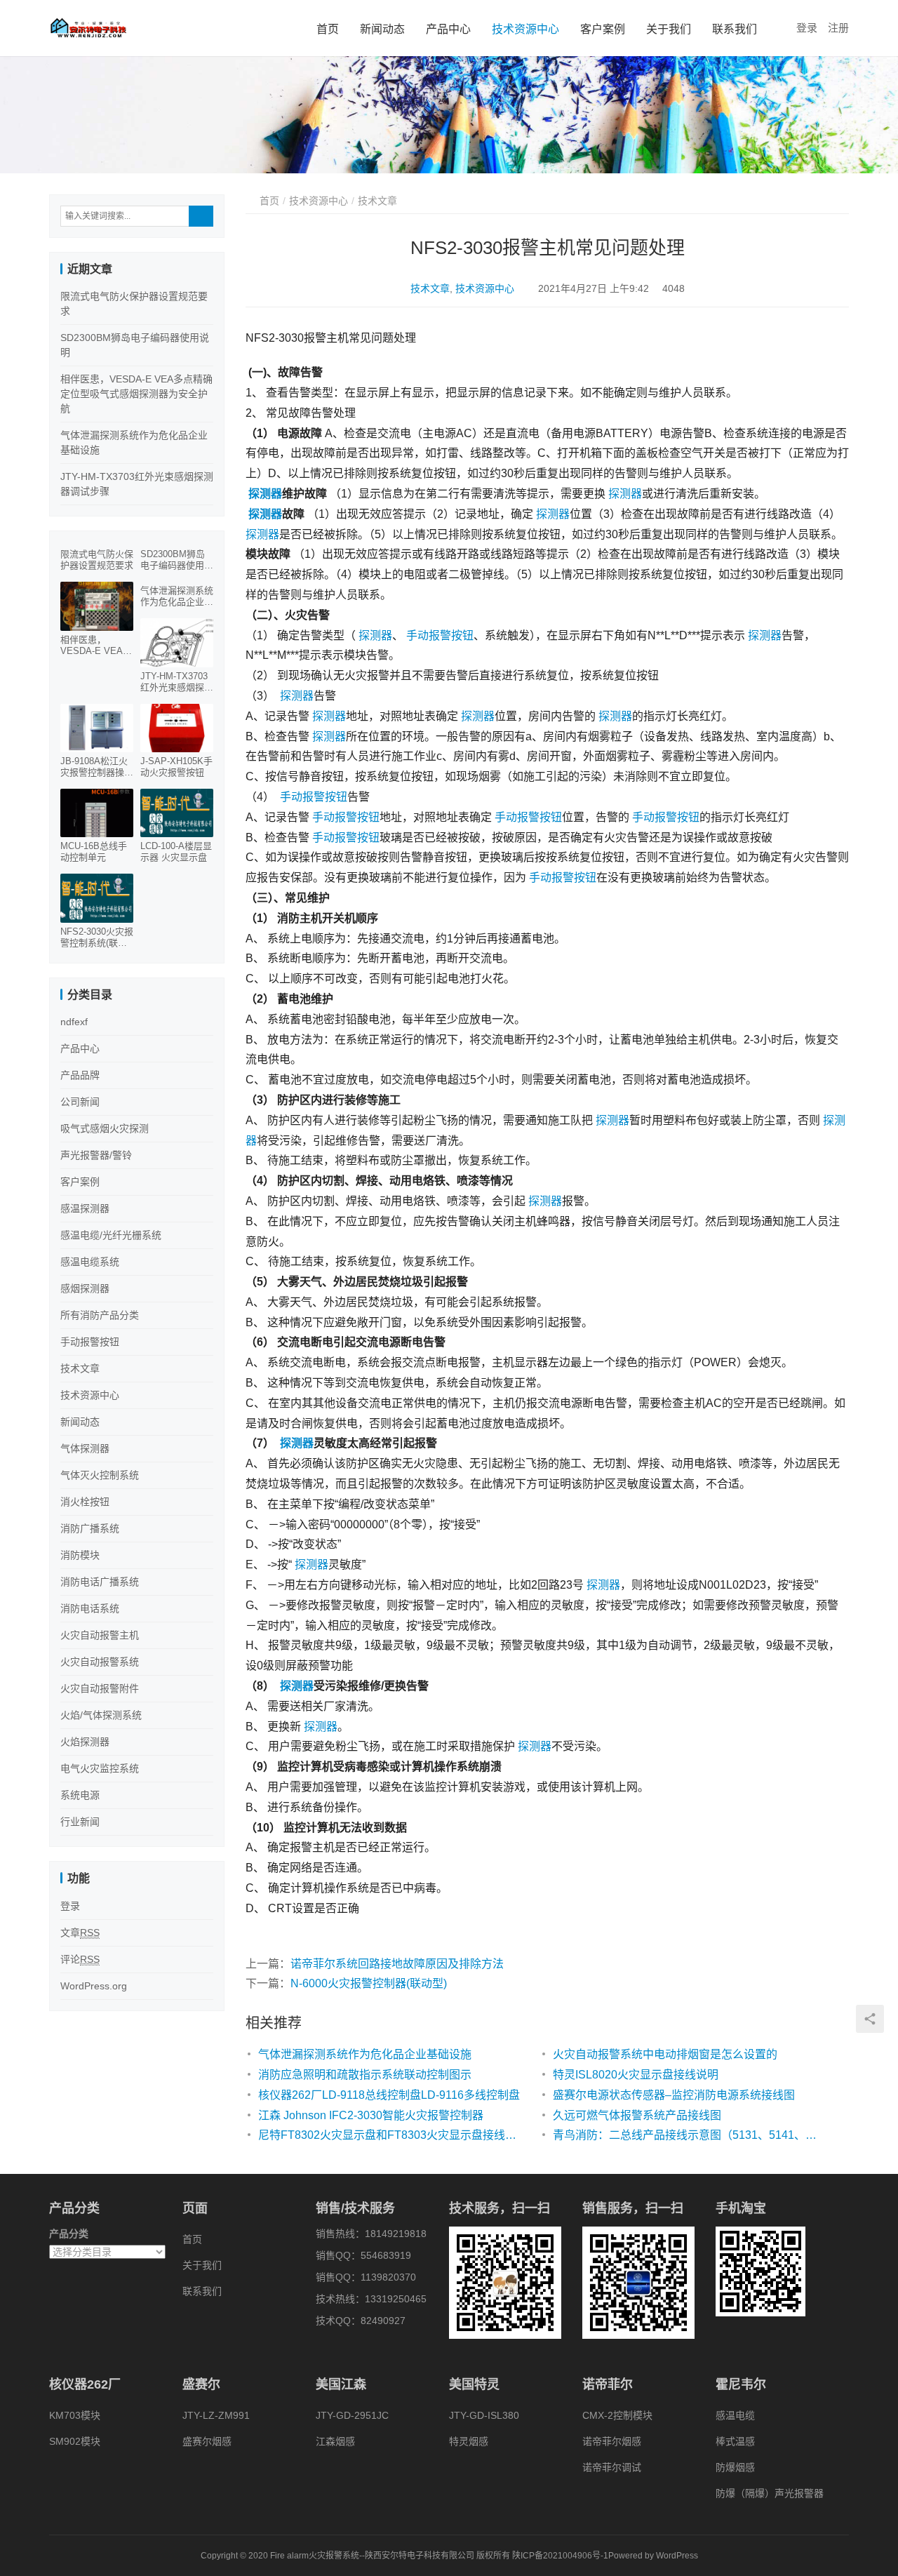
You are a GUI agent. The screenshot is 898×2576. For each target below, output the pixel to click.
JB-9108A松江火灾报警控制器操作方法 (97, 767)
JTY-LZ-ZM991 (216, 2415)
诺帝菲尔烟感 (612, 2441)
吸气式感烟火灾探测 (105, 1128)
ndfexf (74, 1022)
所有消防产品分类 (100, 1315)
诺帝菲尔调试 (612, 2467)
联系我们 (735, 29)
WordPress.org (94, 1986)
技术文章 (430, 288)
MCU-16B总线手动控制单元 (94, 852)
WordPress (677, 2556)
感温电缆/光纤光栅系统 (111, 1235)
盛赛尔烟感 (207, 2441)
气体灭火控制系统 (100, 1475)
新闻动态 (382, 29)
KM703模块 (75, 2415)
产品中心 (448, 29)
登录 (807, 28)
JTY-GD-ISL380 (484, 2415)
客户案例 (603, 29)
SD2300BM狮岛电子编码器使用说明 (177, 560)
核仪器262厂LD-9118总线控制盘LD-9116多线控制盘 (389, 2095)
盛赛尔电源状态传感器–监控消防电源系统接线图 (674, 2095)
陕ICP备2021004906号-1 (560, 2556)
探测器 (265, 494)
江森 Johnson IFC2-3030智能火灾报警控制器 (371, 2115)
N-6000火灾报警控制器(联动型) (369, 1983)
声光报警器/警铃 (96, 1155)
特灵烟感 (469, 2441)
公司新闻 (80, 1102)
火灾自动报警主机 (100, 1635)
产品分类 (69, 2234)
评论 (80, 1959)
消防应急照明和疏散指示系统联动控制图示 (365, 2075)
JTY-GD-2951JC (352, 2415)
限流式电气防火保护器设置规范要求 (97, 560)
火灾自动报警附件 (100, 1688)
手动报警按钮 (440, 635)
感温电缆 (735, 2415)
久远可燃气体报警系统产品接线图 (637, 2115)
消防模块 (80, 1555)
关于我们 (669, 29)
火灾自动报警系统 (100, 1662)
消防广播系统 (90, 1528)
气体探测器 (85, 1448)
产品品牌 (80, 1075)
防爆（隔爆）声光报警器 (770, 2493)
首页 (328, 29)
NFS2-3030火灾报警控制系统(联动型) (97, 937)
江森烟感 (335, 2441)
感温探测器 (85, 1208)
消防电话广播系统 (100, 1582)
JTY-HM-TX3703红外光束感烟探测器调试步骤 (177, 682)
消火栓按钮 (85, 1502)
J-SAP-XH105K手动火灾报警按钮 (176, 767)
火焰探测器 (85, 1742)
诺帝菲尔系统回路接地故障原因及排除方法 (397, 1964)
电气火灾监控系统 (100, 1768)
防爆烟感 (735, 2467)
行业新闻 (80, 1822)
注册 (838, 28)
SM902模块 (75, 2441)
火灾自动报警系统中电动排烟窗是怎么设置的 (665, 2054)
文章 (80, 1933)
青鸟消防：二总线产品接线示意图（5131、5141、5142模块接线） (686, 2135)
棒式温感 (735, 2441)
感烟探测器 (85, 1288)
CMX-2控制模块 (617, 2415)
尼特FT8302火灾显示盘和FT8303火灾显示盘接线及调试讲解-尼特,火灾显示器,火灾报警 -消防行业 (391, 2135)
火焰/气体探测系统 (101, 1715)
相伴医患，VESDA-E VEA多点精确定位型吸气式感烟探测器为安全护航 (136, 394)
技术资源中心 (525, 29)
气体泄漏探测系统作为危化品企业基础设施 (365, 2054)
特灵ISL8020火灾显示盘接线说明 (636, 2075)
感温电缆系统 (90, 1262)
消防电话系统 (90, 1608)
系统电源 (80, 1795)
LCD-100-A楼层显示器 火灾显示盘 (176, 852)
